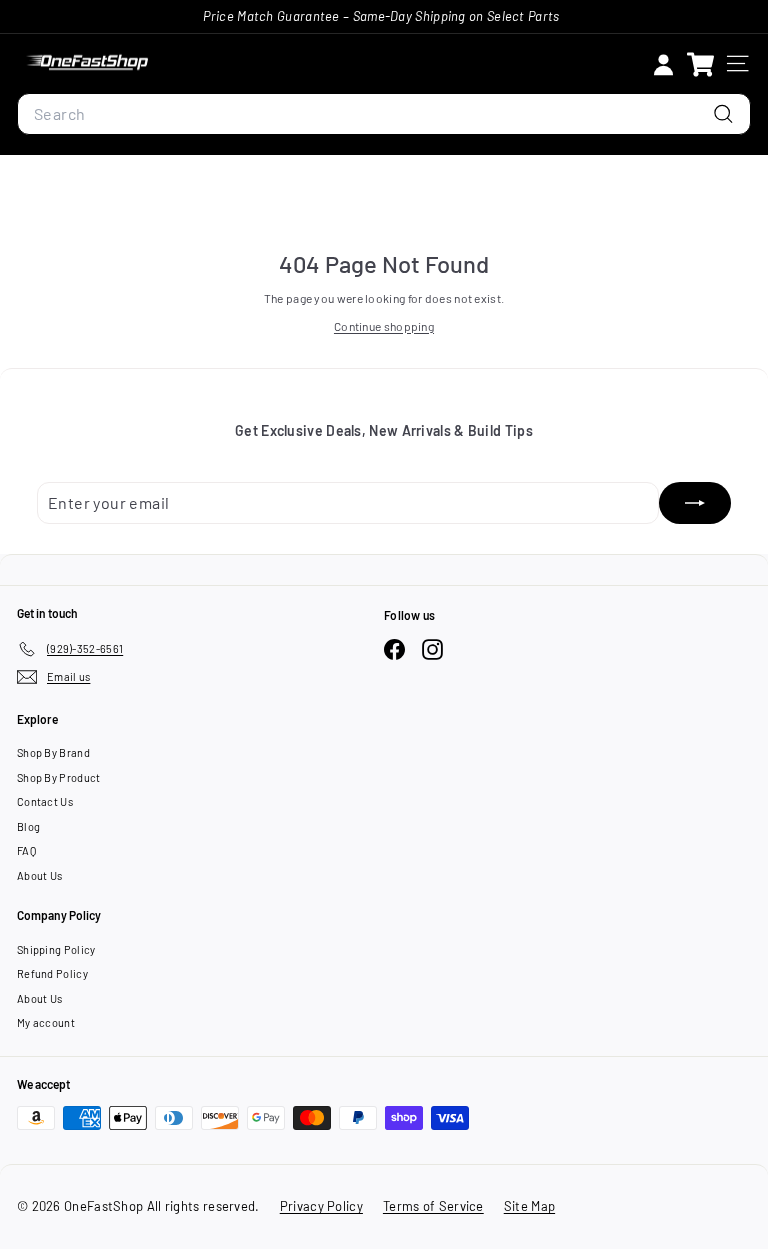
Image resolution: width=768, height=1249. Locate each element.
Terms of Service (433, 1206)
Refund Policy (52, 973)
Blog (28, 826)
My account (46, 1022)
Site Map (529, 1206)
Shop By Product (59, 777)
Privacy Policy (321, 1206)
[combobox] (384, 114)
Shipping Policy (56, 949)
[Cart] (700, 63)
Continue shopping (384, 326)
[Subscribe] (695, 503)
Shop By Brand (53, 752)
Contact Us (45, 801)
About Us (39, 875)
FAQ (26, 850)
